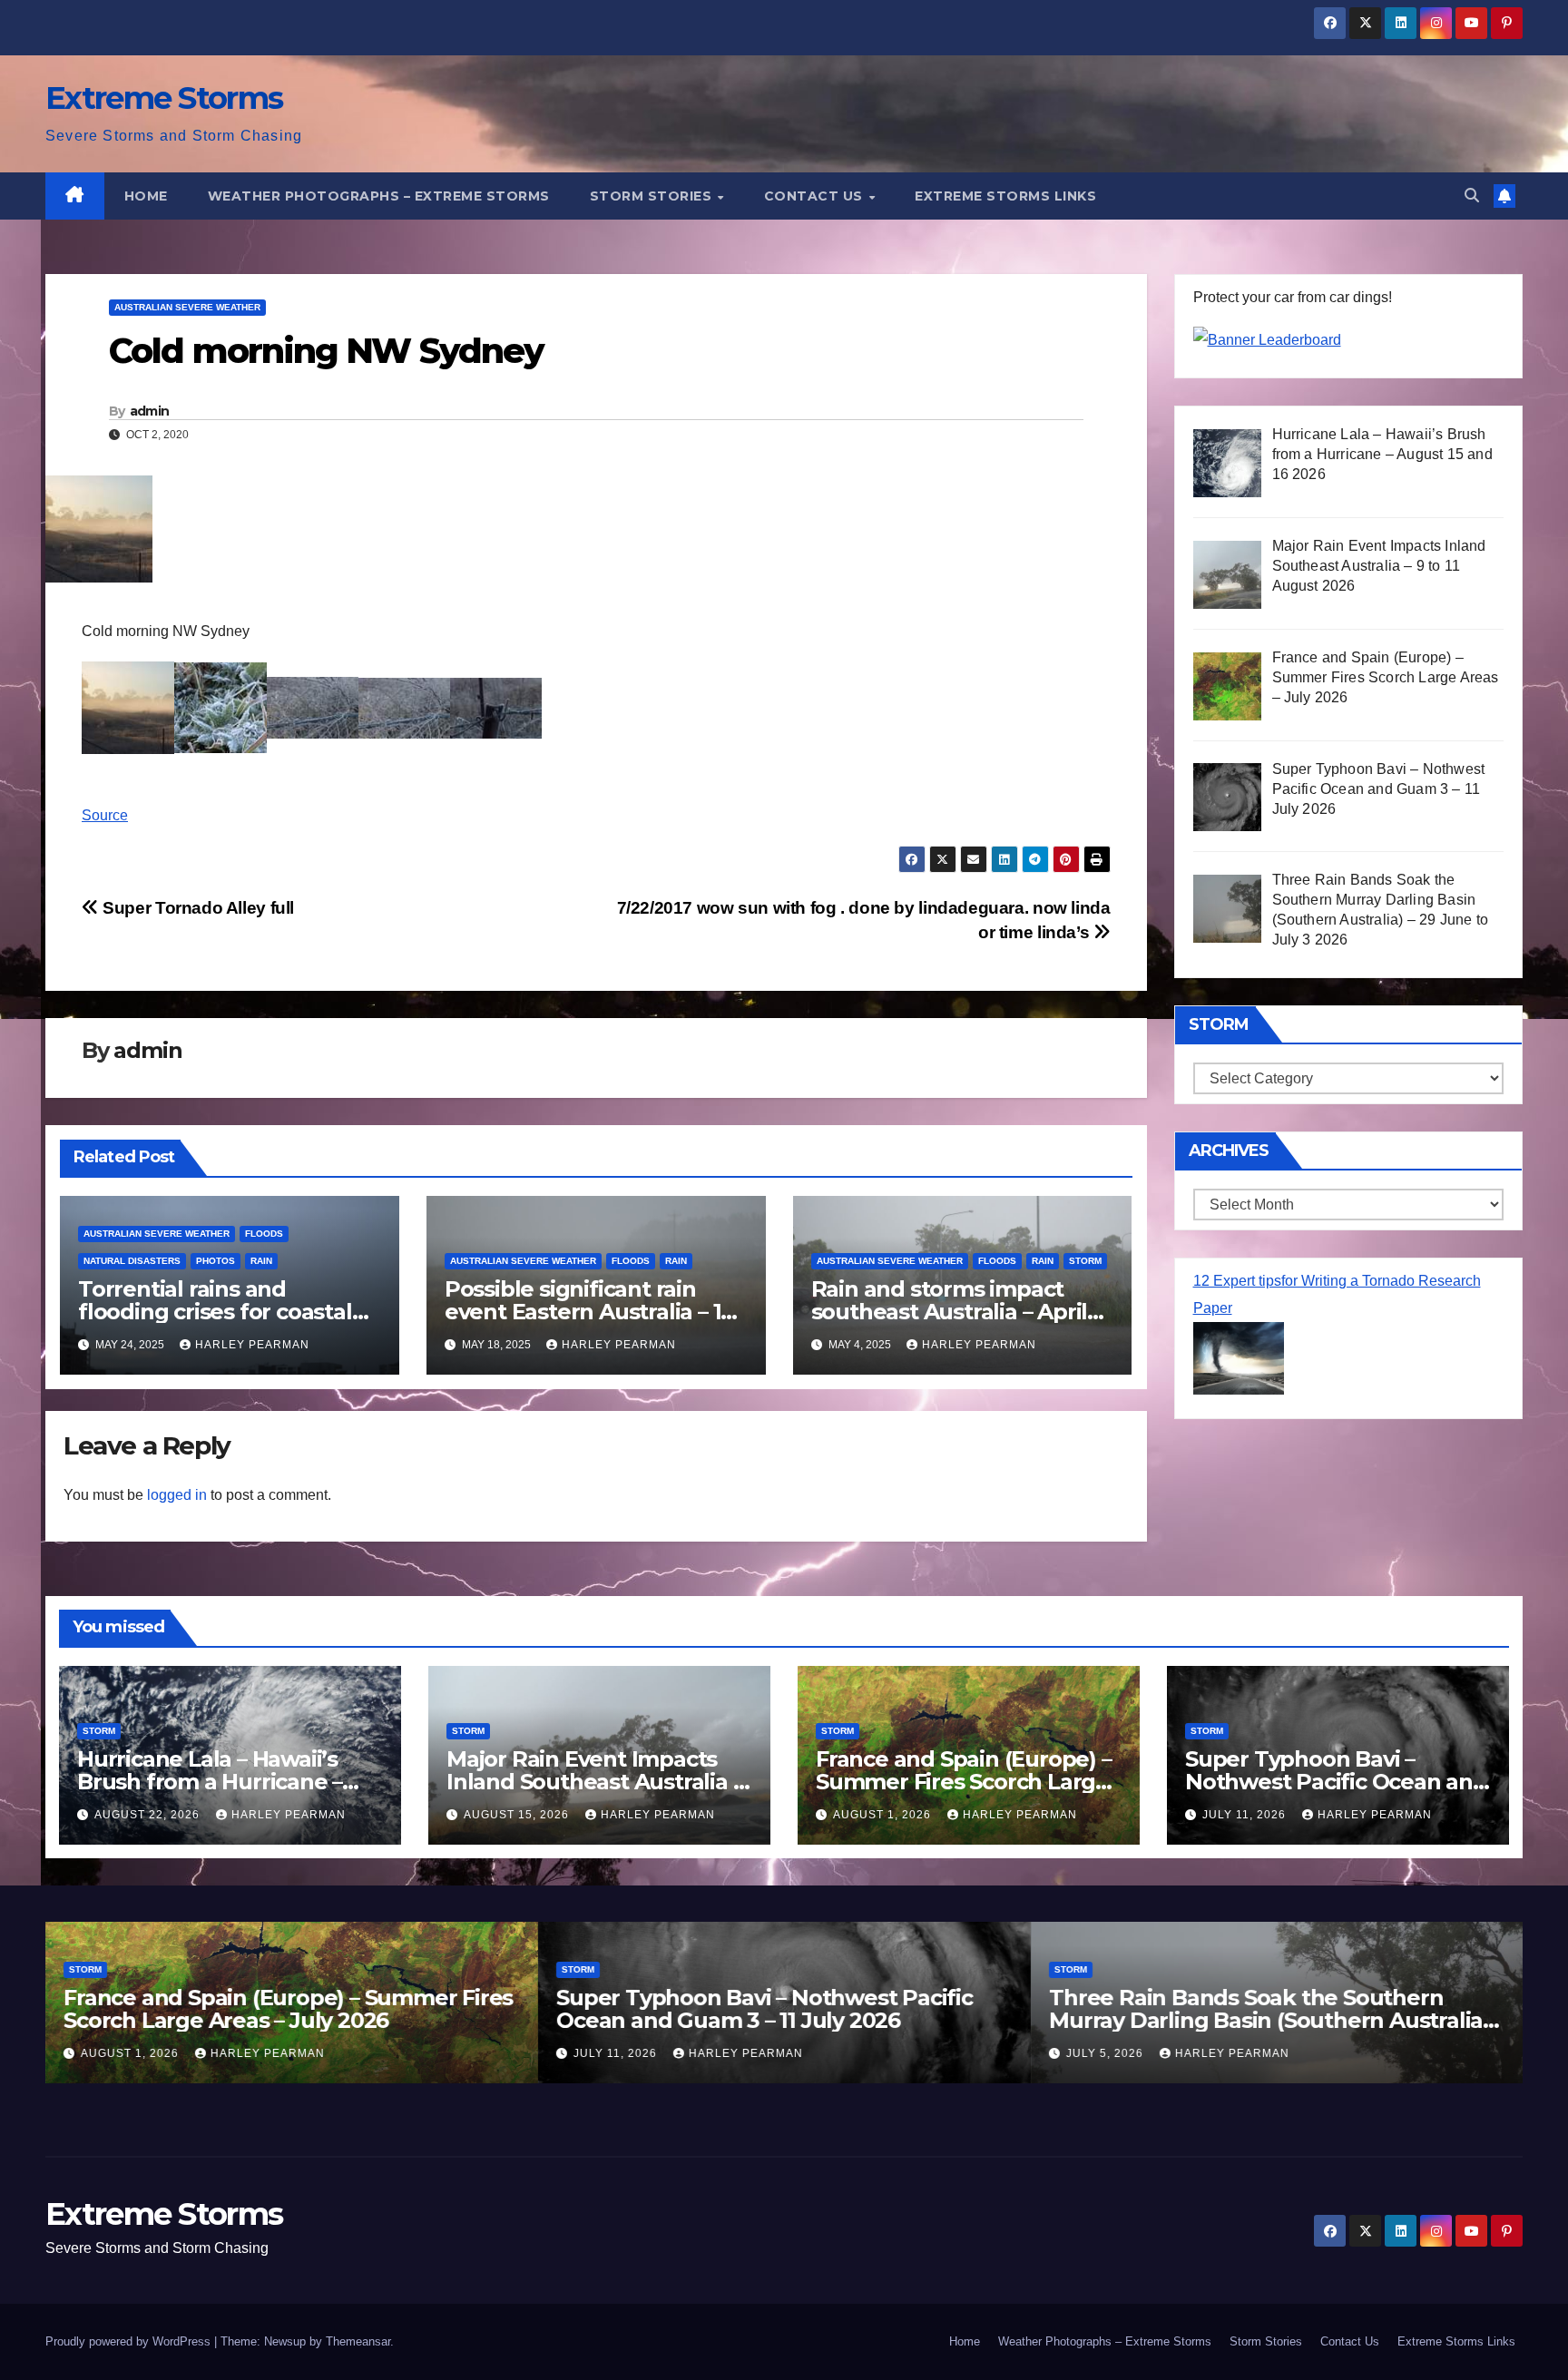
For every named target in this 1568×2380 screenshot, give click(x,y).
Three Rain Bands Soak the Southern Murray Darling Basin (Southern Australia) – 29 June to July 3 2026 (1277, 2020)
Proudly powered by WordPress (130, 2341)
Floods (264, 1234)
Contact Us (816, 196)
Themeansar (358, 2341)
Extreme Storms (164, 98)
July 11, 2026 (1246, 1815)
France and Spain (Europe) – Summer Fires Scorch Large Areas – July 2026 (964, 1782)
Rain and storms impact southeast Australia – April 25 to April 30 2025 (950, 1312)
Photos (216, 1261)
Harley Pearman (252, 1345)
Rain (261, 1261)
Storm (1085, 1261)
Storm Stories (653, 196)
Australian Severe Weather (187, 307)
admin (150, 411)
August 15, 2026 (518, 1815)
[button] (1472, 196)
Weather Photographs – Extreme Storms (379, 196)
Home (146, 196)
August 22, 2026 (149, 1815)
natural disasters (132, 1261)
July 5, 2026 (1107, 2053)
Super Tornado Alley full (196, 908)
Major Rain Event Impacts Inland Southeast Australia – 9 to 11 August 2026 (594, 1782)
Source (105, 815)
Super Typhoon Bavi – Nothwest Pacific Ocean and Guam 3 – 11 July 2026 (1336, 1782)
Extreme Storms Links (1005, 196)
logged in (177, 1495)
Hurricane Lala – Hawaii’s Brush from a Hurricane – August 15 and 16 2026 (210, 1782)
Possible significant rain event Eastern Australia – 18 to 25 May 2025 (589, 1312)
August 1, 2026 (884, 1815)
